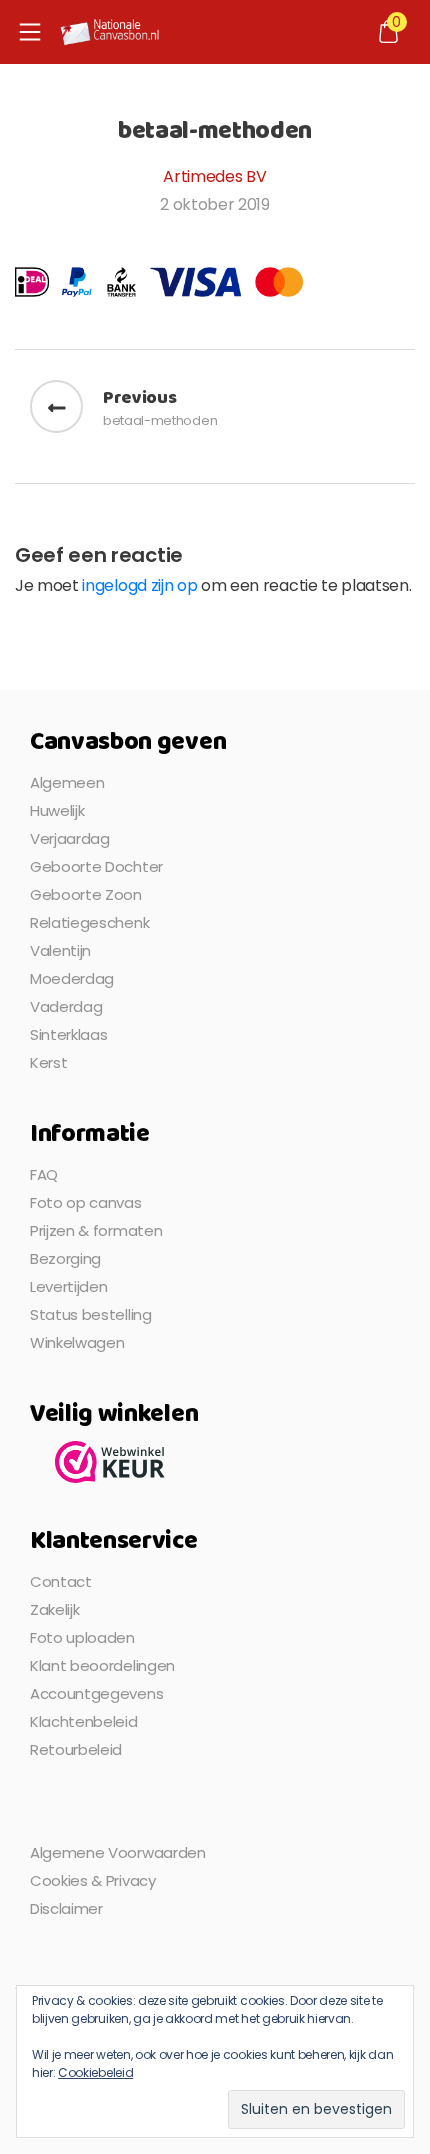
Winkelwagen (77, 1342)
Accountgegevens (96, 1693)
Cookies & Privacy (93, 1880)
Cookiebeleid (95, 2072)
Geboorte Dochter (96, 866)
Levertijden (68, 1286)
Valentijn (60, 950)
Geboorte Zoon (86, 894)
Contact (61, 1581)
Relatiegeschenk (89, 922)
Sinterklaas (68, 1034)
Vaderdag (66, 1006)
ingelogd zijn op (139, 585)
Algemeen (67, 782)
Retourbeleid (76, 1749)
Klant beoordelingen (102, 1665)
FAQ (44, 1174)
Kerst (48, 1062)
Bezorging (65, 1258)
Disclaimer (66, 1908)
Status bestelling (91, 1314)
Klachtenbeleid (84, 1721)
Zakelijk (54, 1609)
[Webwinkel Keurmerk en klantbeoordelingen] (110, 1461)
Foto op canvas (86, 1202)
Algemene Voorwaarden (118, 1852)
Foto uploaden (82, 1637)
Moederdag (72, 978)
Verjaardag (70, 838)
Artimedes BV (214, 176)
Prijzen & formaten (96, 1230)
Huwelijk (57, 810)
